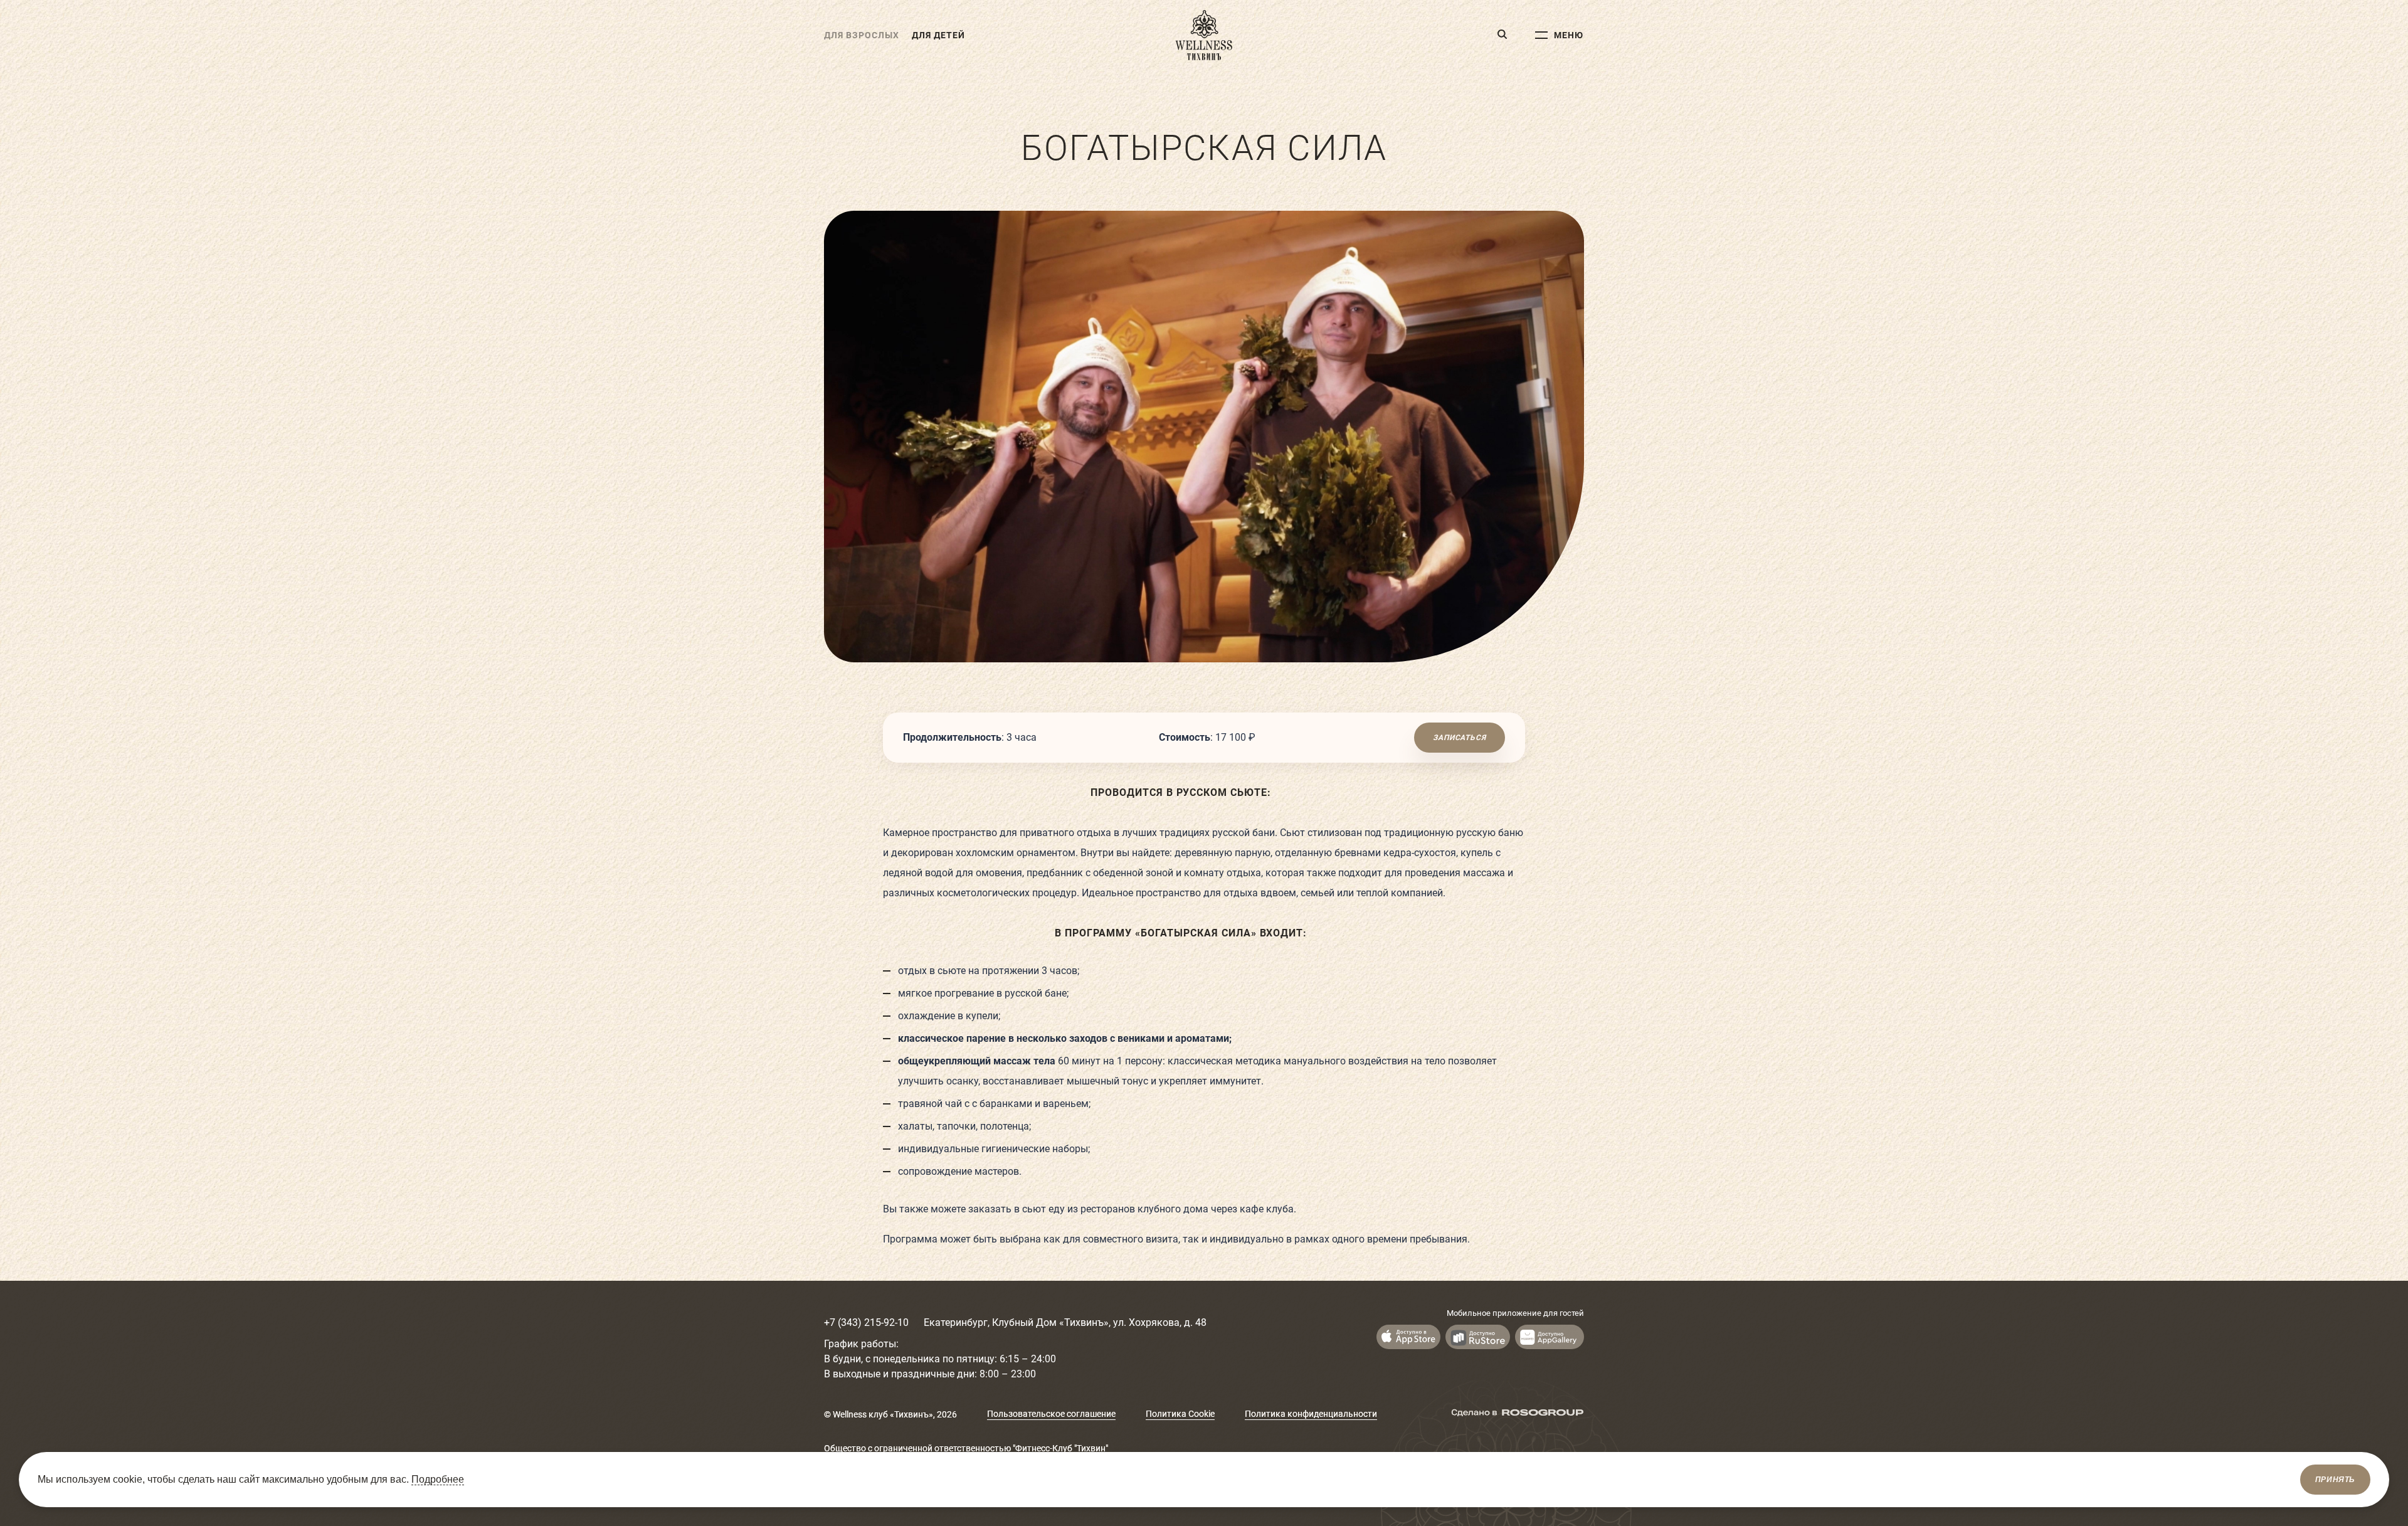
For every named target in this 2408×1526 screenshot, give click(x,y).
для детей (938, 35)
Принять (2335, 1480)
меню (1569, 35)
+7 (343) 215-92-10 (866, 1322)
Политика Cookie (1180, 1414)
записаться (1459, 738)
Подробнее (438, 1479)
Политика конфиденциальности (1311, 1414)
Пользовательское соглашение (1051, 1414)
